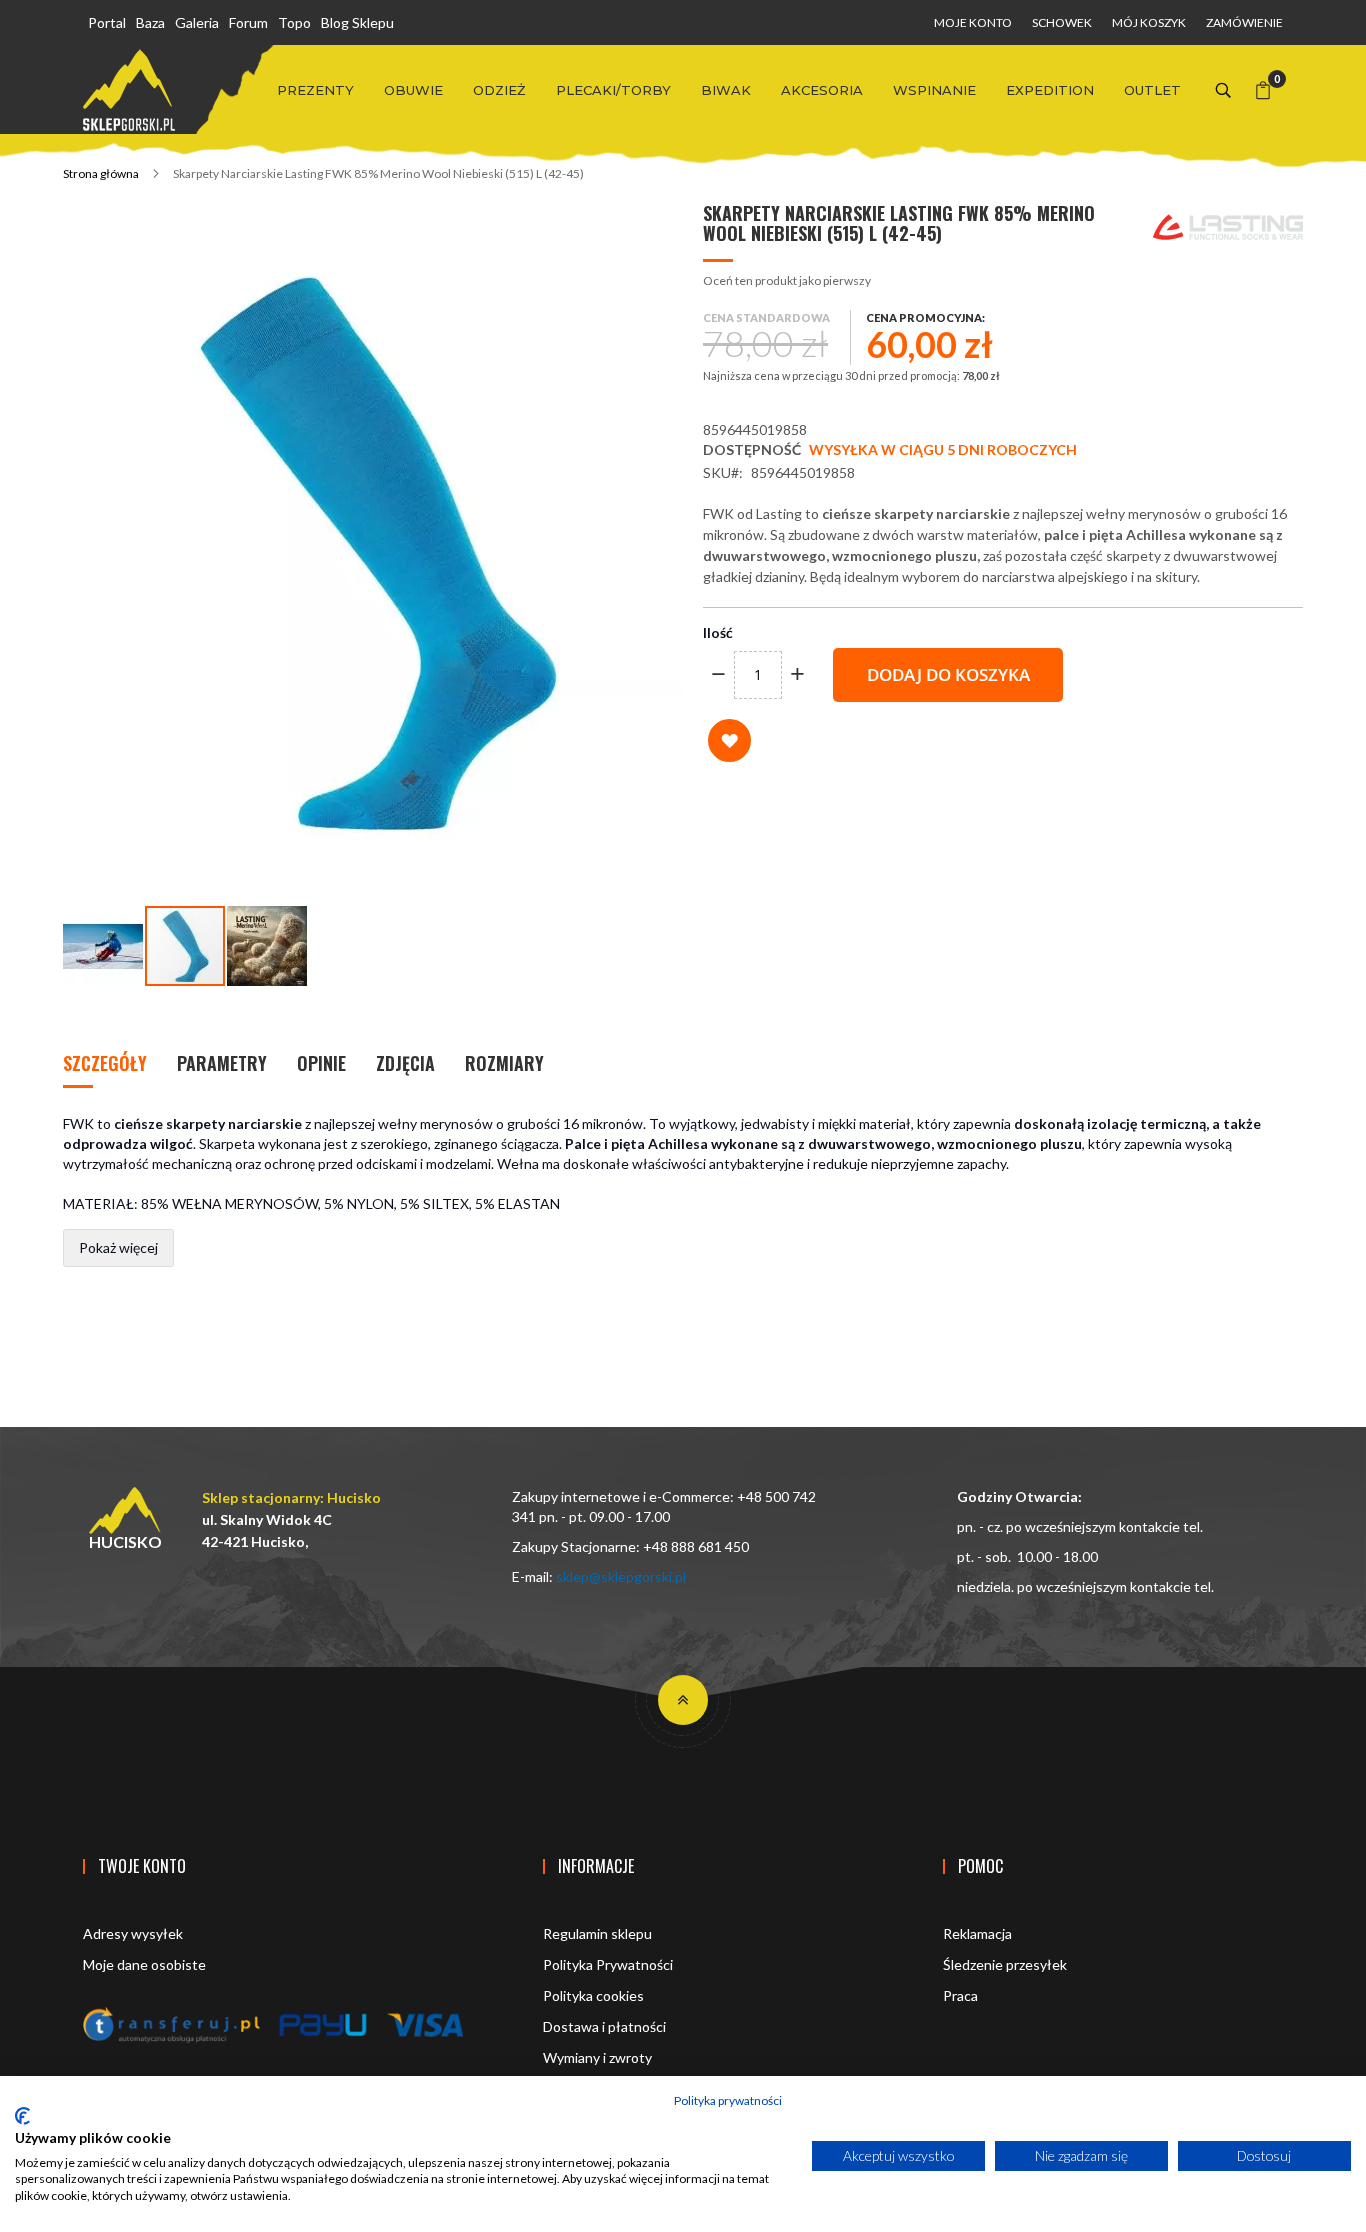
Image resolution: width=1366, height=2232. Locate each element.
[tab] (105, 1065)
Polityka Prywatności (608, 1964)
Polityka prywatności (728, 2100)
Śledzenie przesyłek (1005, 1964)
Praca (960, 1995)
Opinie (321, 1063)
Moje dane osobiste (144, 1964)
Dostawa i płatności (604, 2026)
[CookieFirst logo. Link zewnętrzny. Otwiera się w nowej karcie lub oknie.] (22, 2116)
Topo (294, 22)
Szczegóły (105, 1063)
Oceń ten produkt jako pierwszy (787, 280)
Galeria (197, 22)
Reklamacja (977, 1933)
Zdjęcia (405, 1063)
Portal (107, 22)
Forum (248, 22)
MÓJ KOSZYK (1149, 22)
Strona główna (101, 173)
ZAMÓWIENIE (1244, 22)
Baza (150, 22)
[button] (104, 946)
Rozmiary (504, 1063)
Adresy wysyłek (133, 1933)
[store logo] (129, 90)
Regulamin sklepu (597, 1933)
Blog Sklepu (357, 22)
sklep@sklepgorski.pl (621, 1576)
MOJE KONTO (973, 22)
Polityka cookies (593, 1995)
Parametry (222, 1063)
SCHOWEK (1062, 22)
